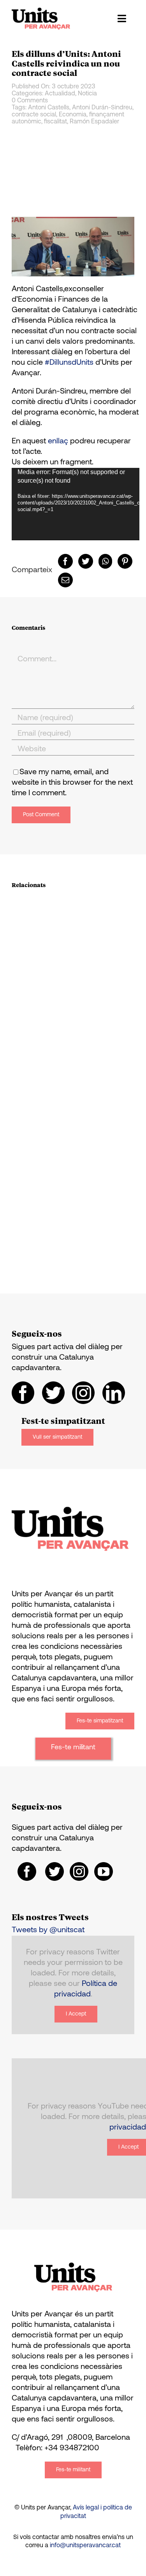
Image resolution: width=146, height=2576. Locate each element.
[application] (76, 504)
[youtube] (104, 1871)
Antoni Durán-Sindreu (102, 108)
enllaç (58, 441)
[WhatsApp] (105, 561)
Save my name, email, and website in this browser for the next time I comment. (72, 783)
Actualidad (60, 94)
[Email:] (65, 580)
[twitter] (53, 1393)
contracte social (34, 115)
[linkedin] (114, 1393)
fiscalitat (55, 122)
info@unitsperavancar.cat (85, 2546)
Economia (73, 115)
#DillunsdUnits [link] (69, 363)
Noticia (87, 94)
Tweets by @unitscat (48, 1930)
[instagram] (83, 1393)
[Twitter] (86, 561)
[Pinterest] (125, 561)
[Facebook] (65, 561)
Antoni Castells (49, 108)
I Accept (76, 2014)
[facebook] (23, 1393)
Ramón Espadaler (94, 122)
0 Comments (30, 101)
